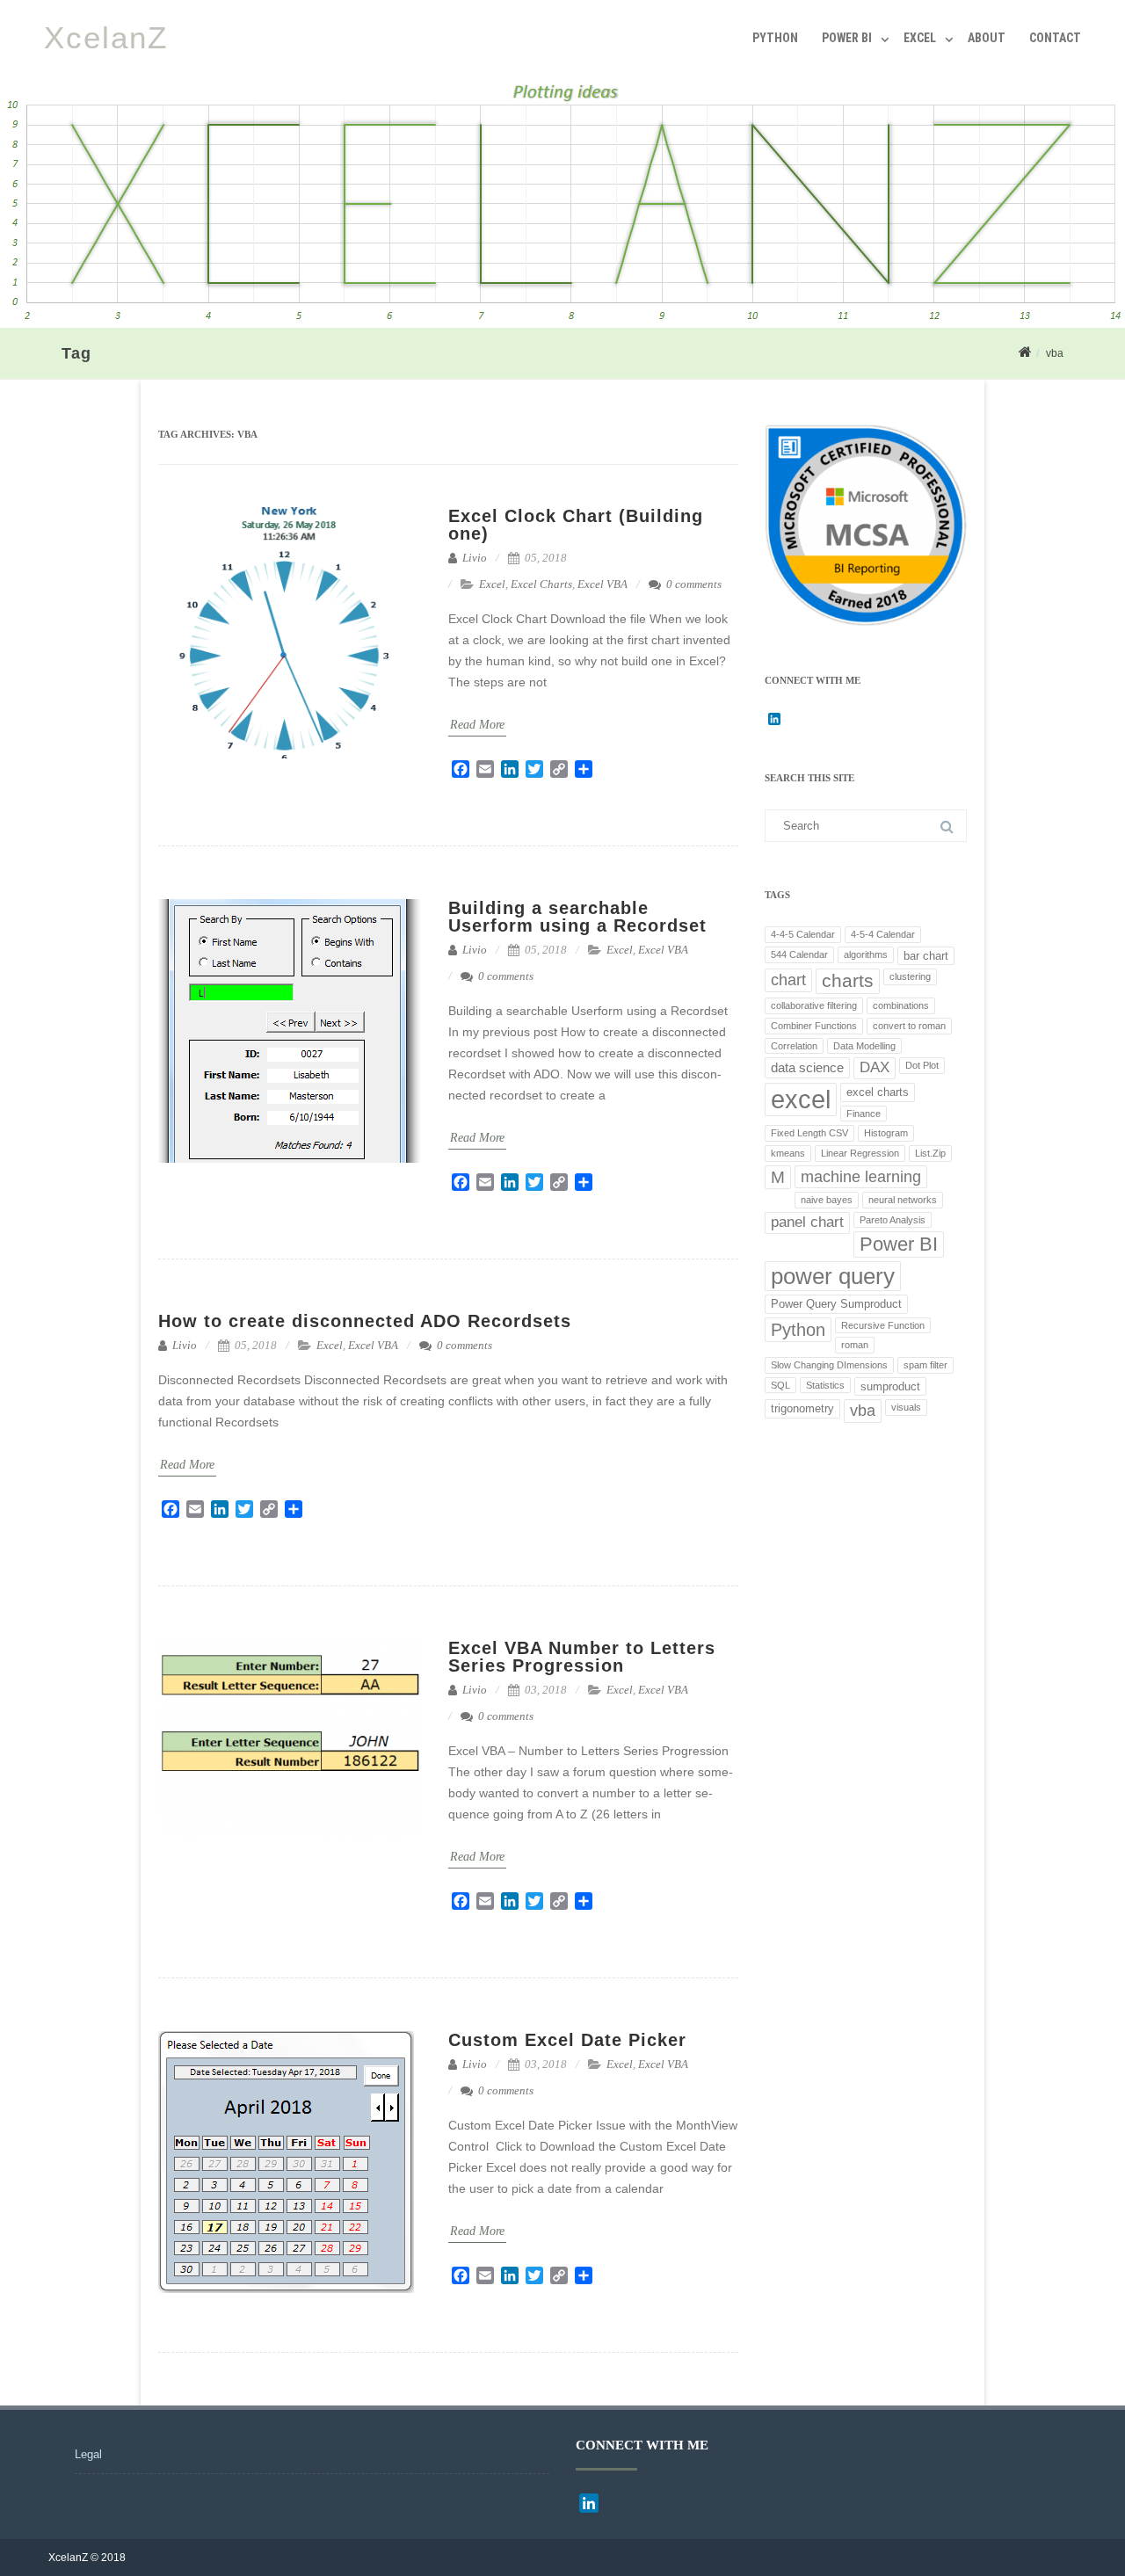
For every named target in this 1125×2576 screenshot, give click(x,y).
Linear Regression (860, 1153)
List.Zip (930, 1153)
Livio (473, 558)
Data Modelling (864, 1046)
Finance (864, 1114)
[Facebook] (461, 769)
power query (833, 1276)
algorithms (866, 954)
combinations (901, 1005)
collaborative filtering (814, 1005)
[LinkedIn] (510, 769)
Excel (920, 38)
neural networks (903, 1200)
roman (855, 1345)
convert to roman (909, 1026)
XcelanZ (106, 37)
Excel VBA (602, 584)
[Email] (485, 769)
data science (807, 1067)
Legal (88, 2454)
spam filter (925, 1365)
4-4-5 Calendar (803, 934)
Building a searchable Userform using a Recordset (577, 917)
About (987, 38)
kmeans (788, 1153)
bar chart (926, 956)
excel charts (878, 1092)
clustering (910, 976)
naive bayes (827, 1200)
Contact (1055, 38)
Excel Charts (541, 584)
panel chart (807, 1222)
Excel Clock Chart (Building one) (576, 525)
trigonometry (802, 1408)
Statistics (825, 1385)
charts (848, 980)
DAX (875, 1067)
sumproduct (890, 1386)
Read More (477, 725)
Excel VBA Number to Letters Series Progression (582, 1657)
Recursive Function (883, 1325)
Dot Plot (922, 1065)
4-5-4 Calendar (883, 934)
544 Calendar (799, 954)
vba (863, 1411)
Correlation (794, 1046)
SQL (780, 1385)
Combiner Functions (814, 1026)
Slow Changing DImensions (829, 1365)
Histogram (886, 1133)
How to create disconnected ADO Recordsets (365, 1321)
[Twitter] (534, 769)
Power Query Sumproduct (836, 1304)
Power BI (847, 38)
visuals (906, 1407)
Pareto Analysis (893, 1220)
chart (788, 980)
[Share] (584, 769)
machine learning (861, 1177)
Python (775, 38)
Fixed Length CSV (809, 1133)
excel (801, 1099)
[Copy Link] (559, 769)
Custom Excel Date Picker (567, 2040)
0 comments (694, 584)
